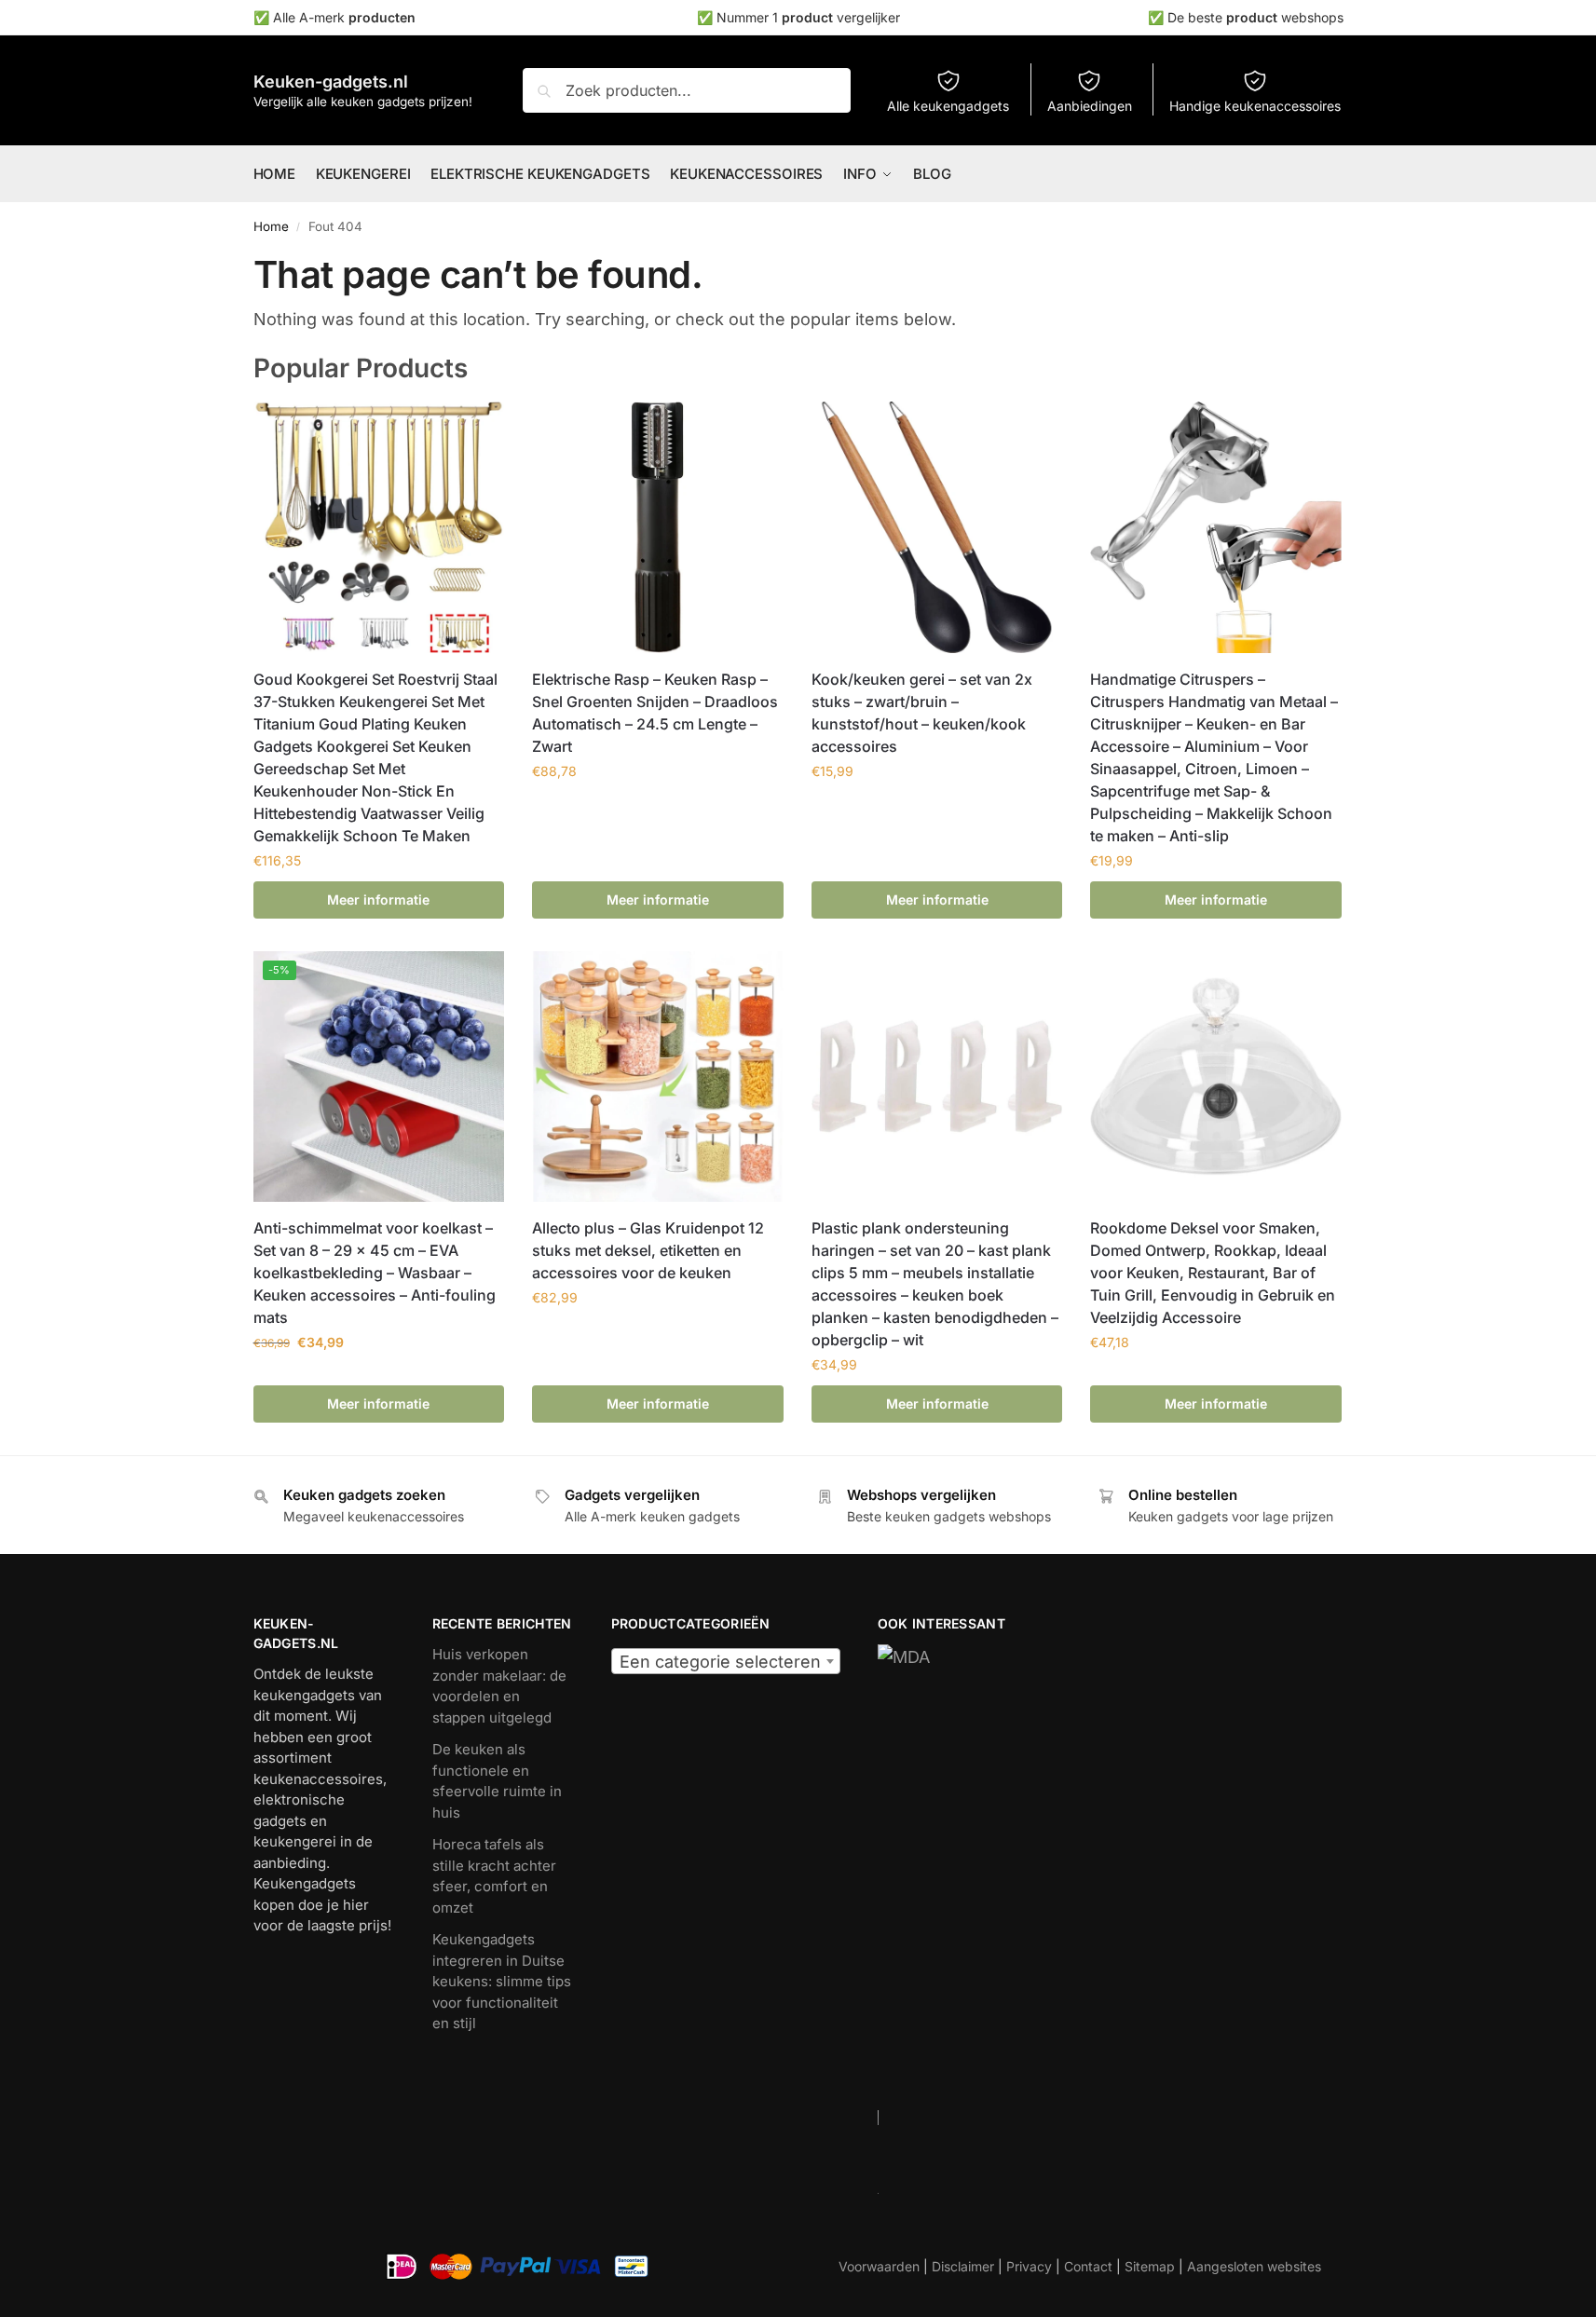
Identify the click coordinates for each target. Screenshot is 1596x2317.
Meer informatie (378, 900)
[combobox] (726, 1661)
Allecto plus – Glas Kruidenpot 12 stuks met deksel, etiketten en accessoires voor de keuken (648, 1250)
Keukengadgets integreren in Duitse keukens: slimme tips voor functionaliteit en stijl (502, 1981)
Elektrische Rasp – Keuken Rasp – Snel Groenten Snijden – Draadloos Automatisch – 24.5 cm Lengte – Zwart (655, 713)
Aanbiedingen (1090, 106)
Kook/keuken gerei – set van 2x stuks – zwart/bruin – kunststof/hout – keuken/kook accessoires (922, 713)
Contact (1088, 2266)
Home (271, 226)
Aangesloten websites (1254, 2266)
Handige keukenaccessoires (1255, 106)
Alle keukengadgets (948, 106)
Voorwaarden (879, 2266)
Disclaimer (963, 2266)
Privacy (1029, 2266)
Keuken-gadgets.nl (331, 82)
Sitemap (1150, 2266)
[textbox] (726, 1662)
